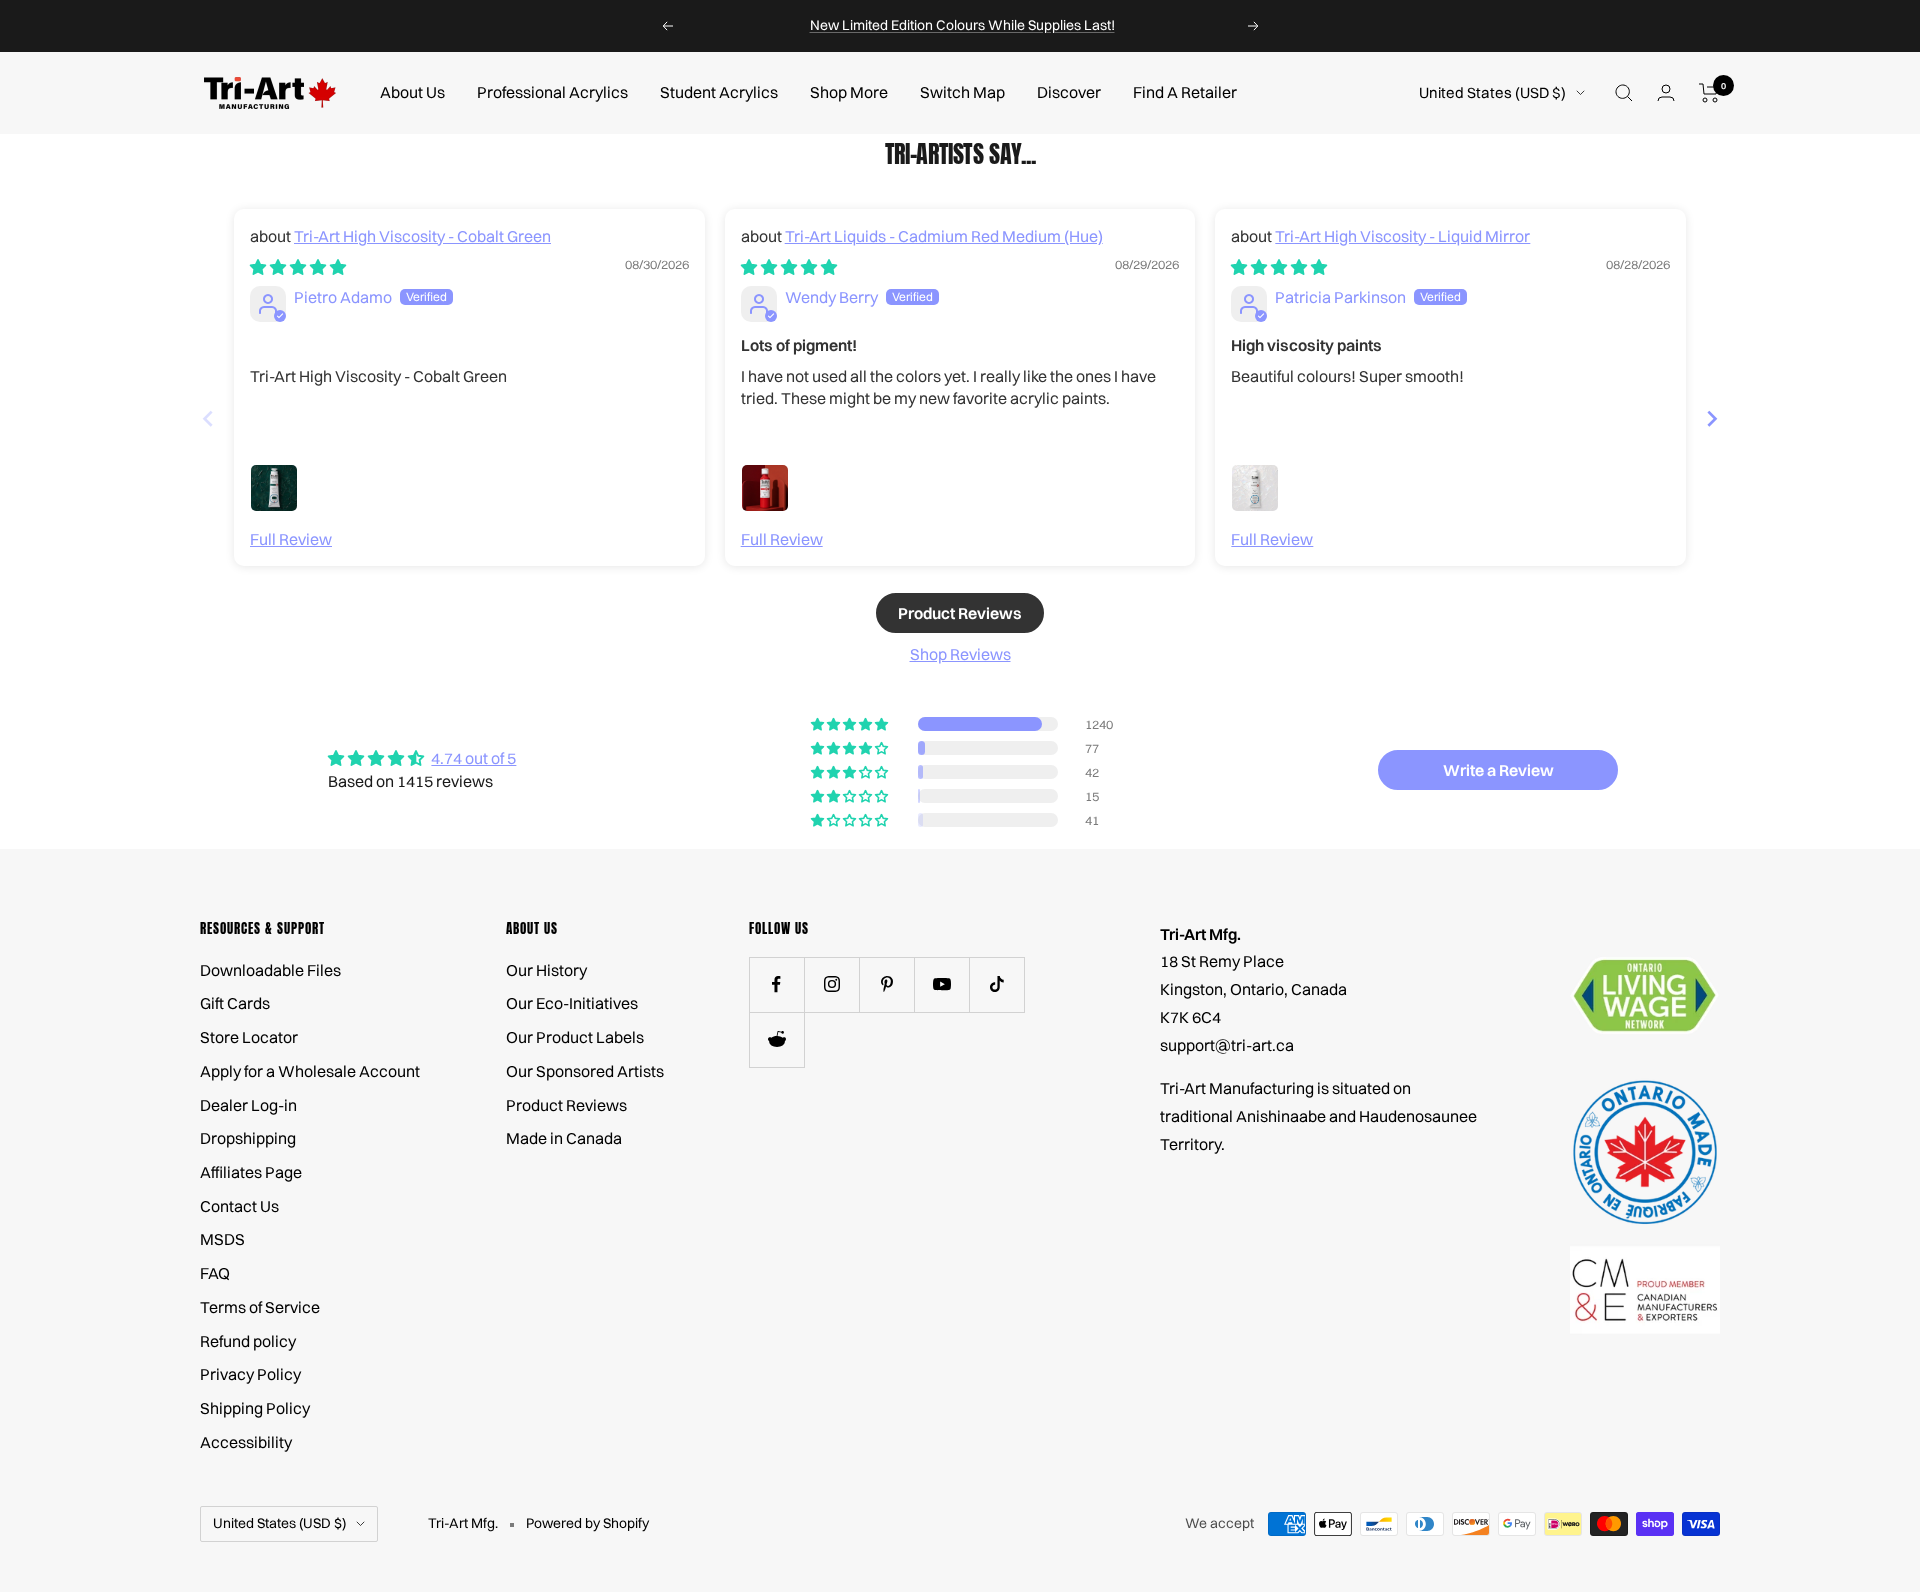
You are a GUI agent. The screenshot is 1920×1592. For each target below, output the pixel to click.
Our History (546, 970)
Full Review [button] (291, 539)
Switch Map (962, 92)
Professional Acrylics (552, 92)
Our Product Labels (575, 1037)
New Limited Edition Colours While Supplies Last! (962, 25)
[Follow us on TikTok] (996, 984)
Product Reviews (566, 1105)
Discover (1069, 92)
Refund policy (248, 1341)
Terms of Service (260, 1307)
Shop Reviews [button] (960, 654)
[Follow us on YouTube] (941, 984)
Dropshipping (248, 1138)
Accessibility (246, 1442)
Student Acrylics (719, 92)
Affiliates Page (251, 1172)
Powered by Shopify (587, 1523)
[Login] (1666, 92)
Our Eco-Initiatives (572, 1003)
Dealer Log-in (248, 1105)
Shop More (849, 92)
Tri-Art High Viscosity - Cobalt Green (422, 236)
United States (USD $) (1492, 92)
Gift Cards (235, 1003)
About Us (412, 92)
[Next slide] (1712, 418)
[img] (298, 267)
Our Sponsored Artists (585, 1071)
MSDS (222, 1239)
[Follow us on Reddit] (776, 1039)
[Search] (1624, 93)
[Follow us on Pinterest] (886, 984)
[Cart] (1709, 93)
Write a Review (1498, 770)
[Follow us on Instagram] (831, 984)
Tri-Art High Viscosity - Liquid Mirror (1402, 236)
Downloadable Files (270, 970)
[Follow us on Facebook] (776, 984)
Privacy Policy (250, 1374)
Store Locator (249, 1037)
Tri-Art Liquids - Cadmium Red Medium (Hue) (944, 236)
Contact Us (239, 1206)
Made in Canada (564, 1138)
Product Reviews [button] (960, 613)
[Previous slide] (208, 418)
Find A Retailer (1185, 92)
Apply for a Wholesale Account (310, 1071)
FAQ (215, 1273)
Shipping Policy (255, 1408)
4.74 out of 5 (473, 758)
